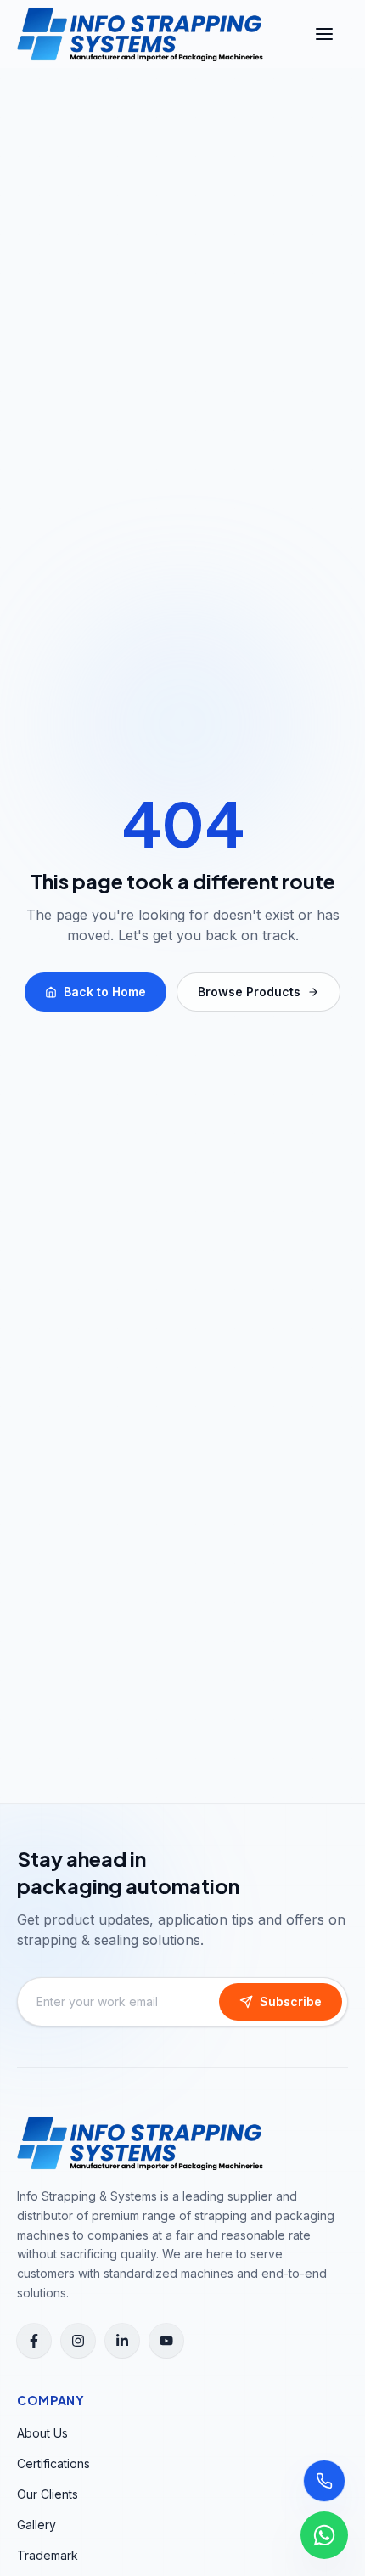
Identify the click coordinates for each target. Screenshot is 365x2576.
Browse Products (249, 992)
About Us (42, 2433)
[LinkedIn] (122, 2341)
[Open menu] (324, 34)
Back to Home (105, 992)
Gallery (36, 2525)
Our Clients (48, 2494)
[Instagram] (78, 2341)
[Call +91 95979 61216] (324, 2481)
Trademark (48, 2555)
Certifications (53, 2463)
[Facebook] (34, 2341)
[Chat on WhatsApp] (324, 2535)
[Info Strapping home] (140, 34)
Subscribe (291, 2001)
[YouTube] (166, 2341)
